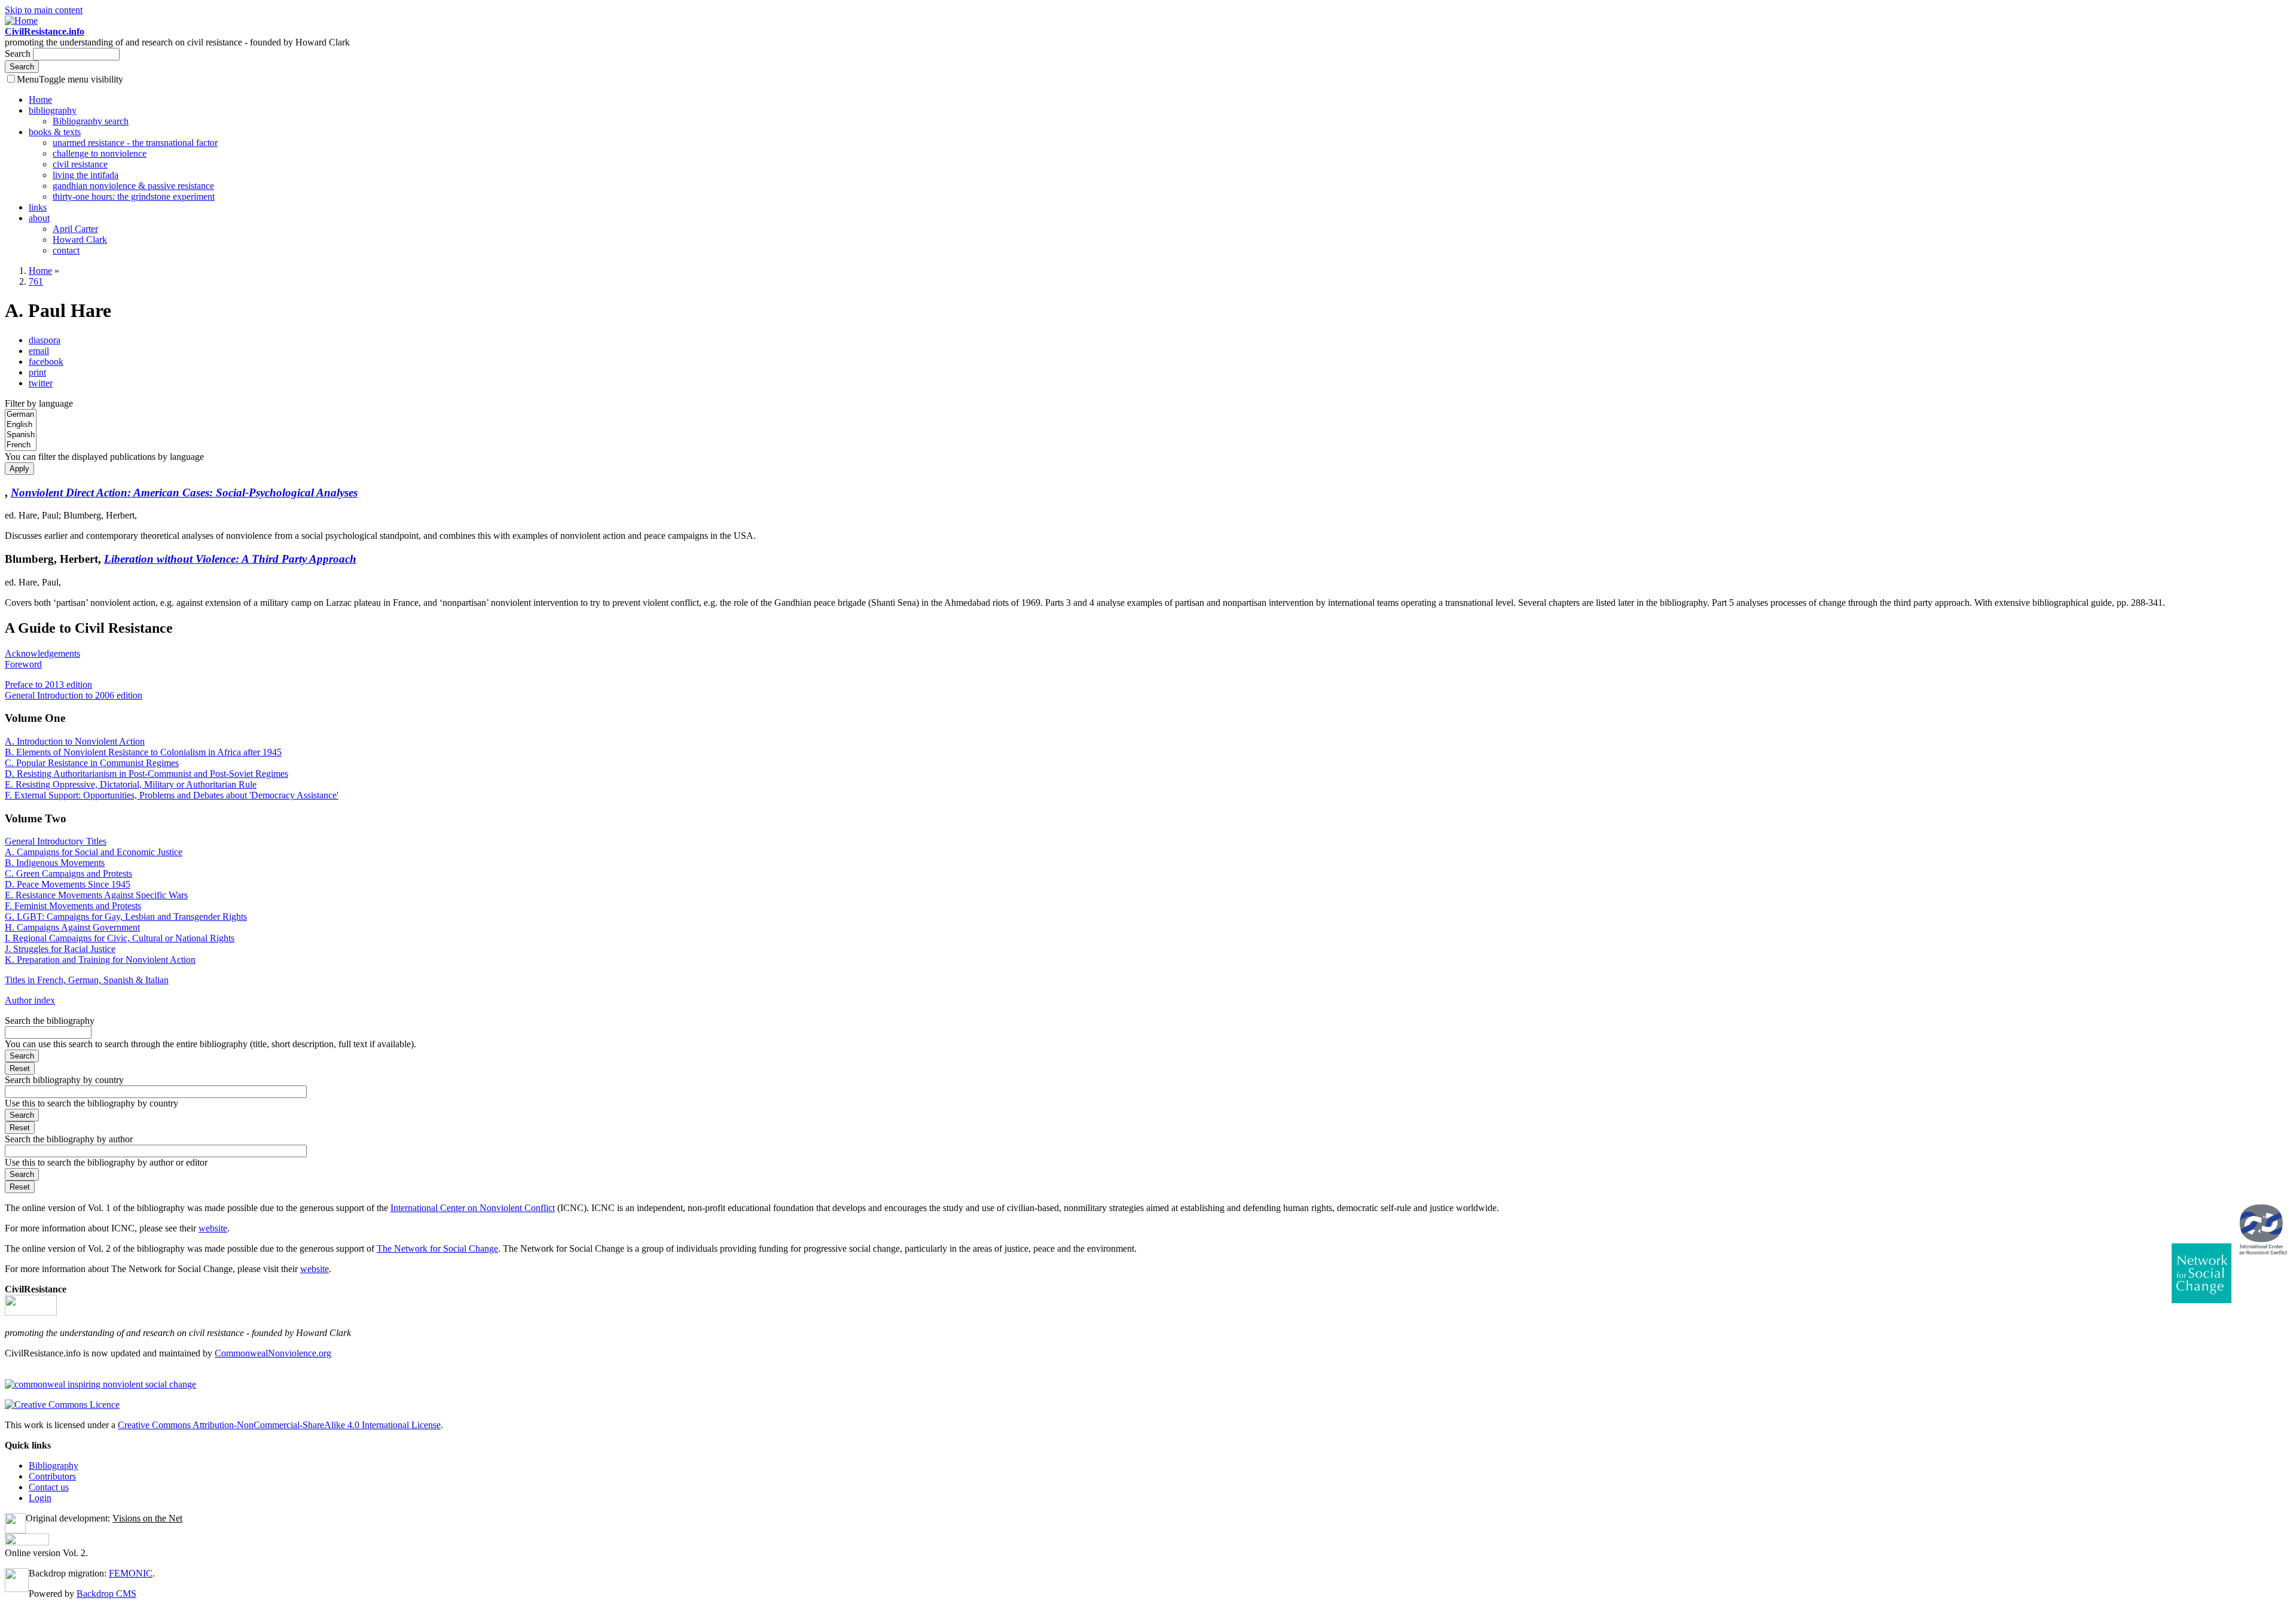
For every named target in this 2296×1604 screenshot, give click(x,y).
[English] (21, 425)
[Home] (21, 21)
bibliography (53, 110)
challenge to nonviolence (100, 153)
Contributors (52, 1476)
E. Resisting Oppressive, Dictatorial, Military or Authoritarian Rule (131, 784)
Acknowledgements (42, 653)
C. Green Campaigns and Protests (68, 873)
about (39, 218)
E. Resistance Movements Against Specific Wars (96, 895)
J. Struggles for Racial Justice (60, 949)
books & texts (55, 132)
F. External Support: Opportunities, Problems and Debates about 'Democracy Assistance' (172, 795)
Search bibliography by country (64, 1080)
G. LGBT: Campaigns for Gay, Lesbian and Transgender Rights (126, 917)
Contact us (49, 1487)
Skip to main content (44, 10)
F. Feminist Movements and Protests (73, 906)
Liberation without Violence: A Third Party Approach (230, 559)
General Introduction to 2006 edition (74, 695)
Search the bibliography (50, 1021)
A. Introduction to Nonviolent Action (75, 741)
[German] (21, 415)
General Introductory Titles (56, 841)
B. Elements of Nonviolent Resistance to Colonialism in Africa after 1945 (143, 752)
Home (40, 100)
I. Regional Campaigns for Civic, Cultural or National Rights (120, 938)
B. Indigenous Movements (55, 863)
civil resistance (80, 164)
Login (40, 1498)
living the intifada (86, 175)
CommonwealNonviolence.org (273, 1353)
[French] (21, 445)
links (38, 207)
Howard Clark (80, 240)
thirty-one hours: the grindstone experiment (134, 196)
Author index (30, 1000)
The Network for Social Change (437, 1248)
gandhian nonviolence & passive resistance (133, 186)
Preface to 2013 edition (48, 684)
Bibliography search (91, 121)
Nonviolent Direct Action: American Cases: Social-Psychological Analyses (184, 493)
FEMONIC (131, 1573)
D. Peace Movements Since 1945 (68, 884)
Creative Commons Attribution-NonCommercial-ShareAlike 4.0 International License (279, 1425)
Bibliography (54, 1466)
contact (66, 250)
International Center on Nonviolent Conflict (473, 1208)
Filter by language (39, 403)
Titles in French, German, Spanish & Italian (87, 980)
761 (36, 281)
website (213, 1228)
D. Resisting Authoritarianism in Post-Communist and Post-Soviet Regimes (146, 774)
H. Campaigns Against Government (72, 927)
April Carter (75, 229)
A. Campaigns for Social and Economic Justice (94, 852)
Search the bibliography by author (69, 1139)
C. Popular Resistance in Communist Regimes (92, 763)
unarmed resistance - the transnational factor (135, 143)
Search (19, 54)
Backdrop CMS (106, 1594)
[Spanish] (21, 435)
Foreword (23, 664)
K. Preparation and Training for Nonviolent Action (100, 960)
